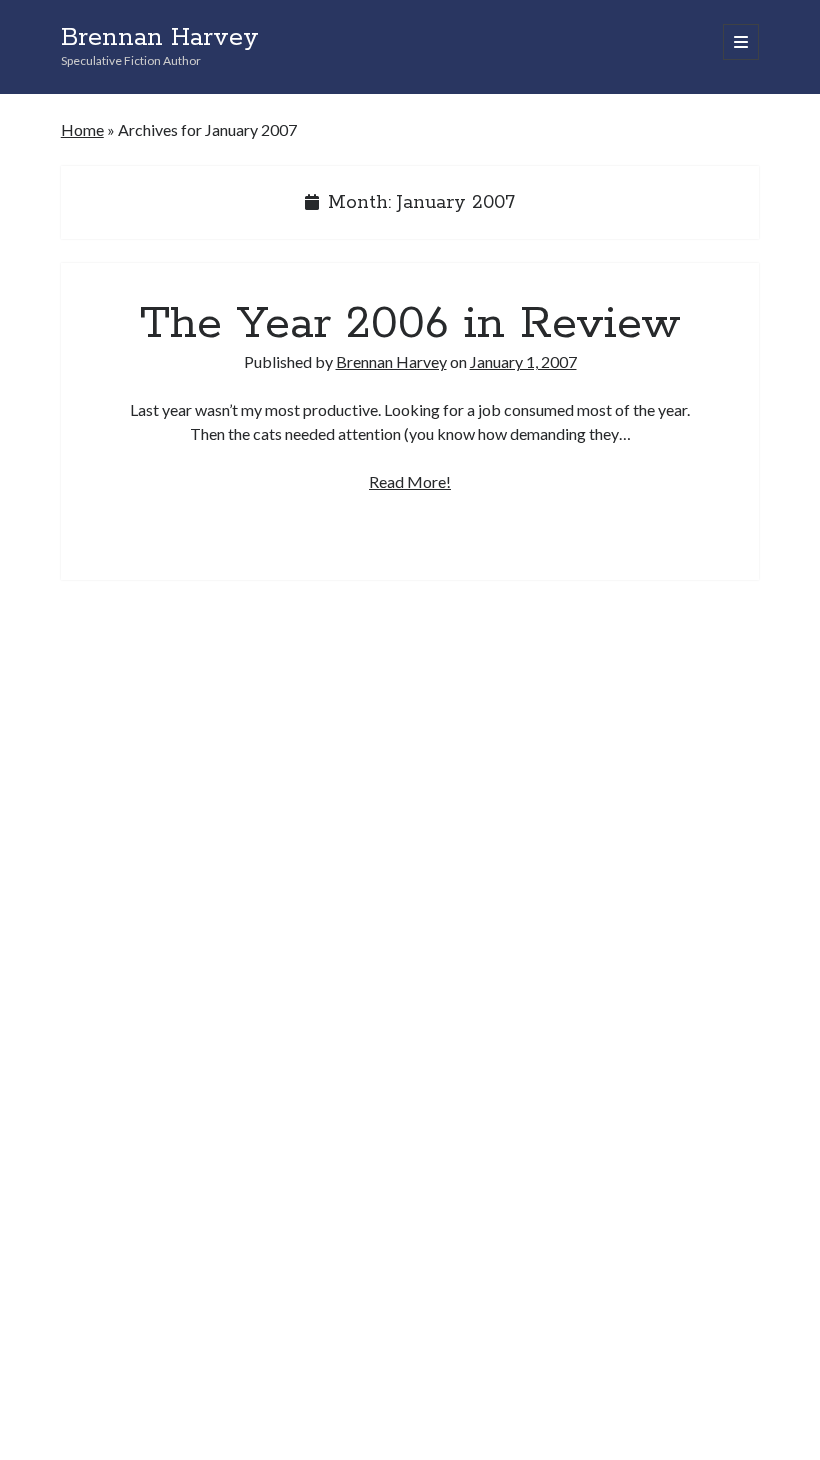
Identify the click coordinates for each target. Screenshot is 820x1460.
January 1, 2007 (523, 361)
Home (82, 129)
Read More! (410, 481)
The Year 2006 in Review (410, 324)
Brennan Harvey (160, 38)
